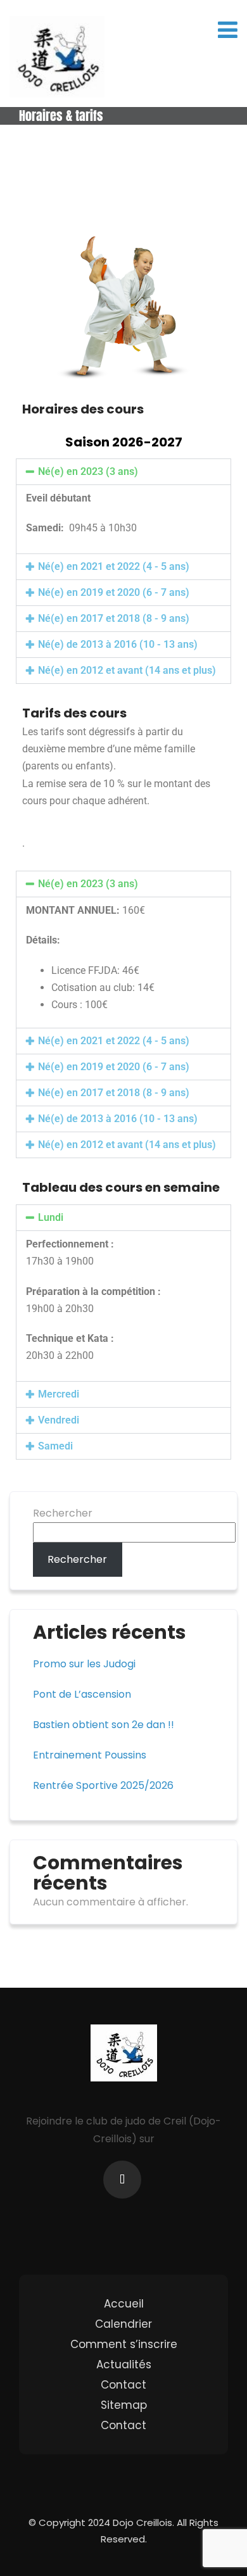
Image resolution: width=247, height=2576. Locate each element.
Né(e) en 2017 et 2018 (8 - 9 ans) (114, 618)
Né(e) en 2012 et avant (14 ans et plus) (127, 670)
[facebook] (122, 2180)
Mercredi (59, 1394)
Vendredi (59, 1420)
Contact (123, 2385)
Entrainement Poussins (90, 1755)
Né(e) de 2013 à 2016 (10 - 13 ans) (118, 644)
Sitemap (124, 2405)
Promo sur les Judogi (84, 1664)
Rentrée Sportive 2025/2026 (103, 1785)
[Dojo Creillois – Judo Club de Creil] (57, 57)
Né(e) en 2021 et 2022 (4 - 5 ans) (114, 566)
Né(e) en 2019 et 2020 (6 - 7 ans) (114, 592)
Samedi (55, 1446)
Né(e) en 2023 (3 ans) (88, 471)
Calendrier (123, 2324)
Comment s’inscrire (124, 2344)
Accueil (124, 2304)
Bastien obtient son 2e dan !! (104, 1725)
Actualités (124, 2364)
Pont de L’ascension (82, 1694)
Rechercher (63, 1513)
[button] (123, 472)
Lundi (51, 1217)
